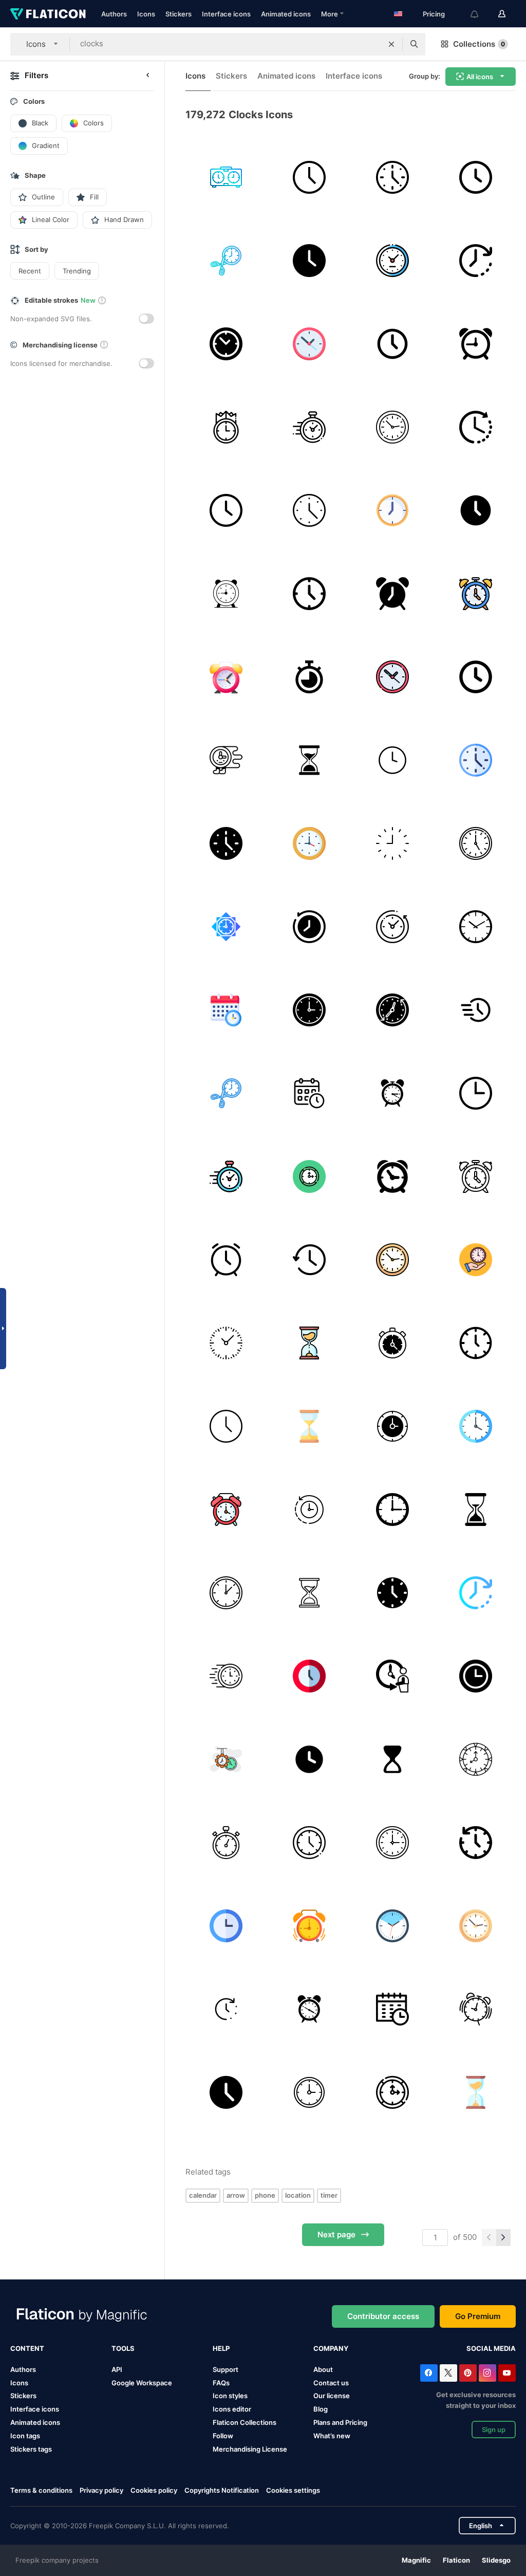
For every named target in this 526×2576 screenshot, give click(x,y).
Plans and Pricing (340, 2422)
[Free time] (392, 260)
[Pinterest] (468, 2373)
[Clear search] (391, 44)
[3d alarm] (226, 677)
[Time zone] (226, 177)
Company (331, 2348)
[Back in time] (392, 926)
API (117, 2369)
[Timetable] (392, 2009)
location (298, 2195)
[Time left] (475, 427)
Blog (321, 2409)
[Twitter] (448, 2373)
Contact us (331, 2383)
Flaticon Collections (245, 2422)
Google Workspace (142, 2383)
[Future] (392, 1676)
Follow (223, 2436)
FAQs (221, 2383)
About (323, 2369)
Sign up (494, 2430)
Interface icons (226, 14)
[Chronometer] (226, 1842)
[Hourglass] (309, 760)
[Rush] (475, 1010)
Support (226, 2369)
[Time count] (226, 2009)
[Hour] (475, 1842)
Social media (491, 2348)
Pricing (434, 14)
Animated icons (286, 14)
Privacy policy (101, 2490)
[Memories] (309, 926)
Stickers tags (31, 2449)
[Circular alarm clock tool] (475, 344)
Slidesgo (496, 2560)
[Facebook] (429, 2373)
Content (27, 2348)
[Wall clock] (475, 260)
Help (221, 2348)
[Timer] (309, 677)
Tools (123, 2348)
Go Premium (478, 2316)
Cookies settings (293, 2490)
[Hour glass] (475, 1509)
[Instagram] (487, 2373)
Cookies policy (154, 2490)
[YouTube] (507, 2373)
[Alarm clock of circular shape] (392, 1176)
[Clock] (309, 177)
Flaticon (456, 2560)
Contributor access (383, 2316)
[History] (309, 1259)
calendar (203, 2195)
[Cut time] (226, 260)
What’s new (332, 2436)
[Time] (309, 260)
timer (329, 2195)
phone (265, 2195)
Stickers (179, 14)
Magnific (416, 2560)
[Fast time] (226, 760)
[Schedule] (226, 1010)
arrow (236, 2195)
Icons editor (232, 2409)
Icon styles (230, 2396)
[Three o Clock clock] (475, 1093)
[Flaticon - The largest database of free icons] (48, 14)
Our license (332, 2396)
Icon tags (25, 2436)
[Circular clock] (392, 1842)
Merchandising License (250, 2449)
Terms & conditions (41, 2490)
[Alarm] (226, 1259)
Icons (146, 14)
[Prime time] (226, 427)
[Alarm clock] (392, 593)
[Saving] (475, 1259)
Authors (114, 14)
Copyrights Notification (222, 2490)
